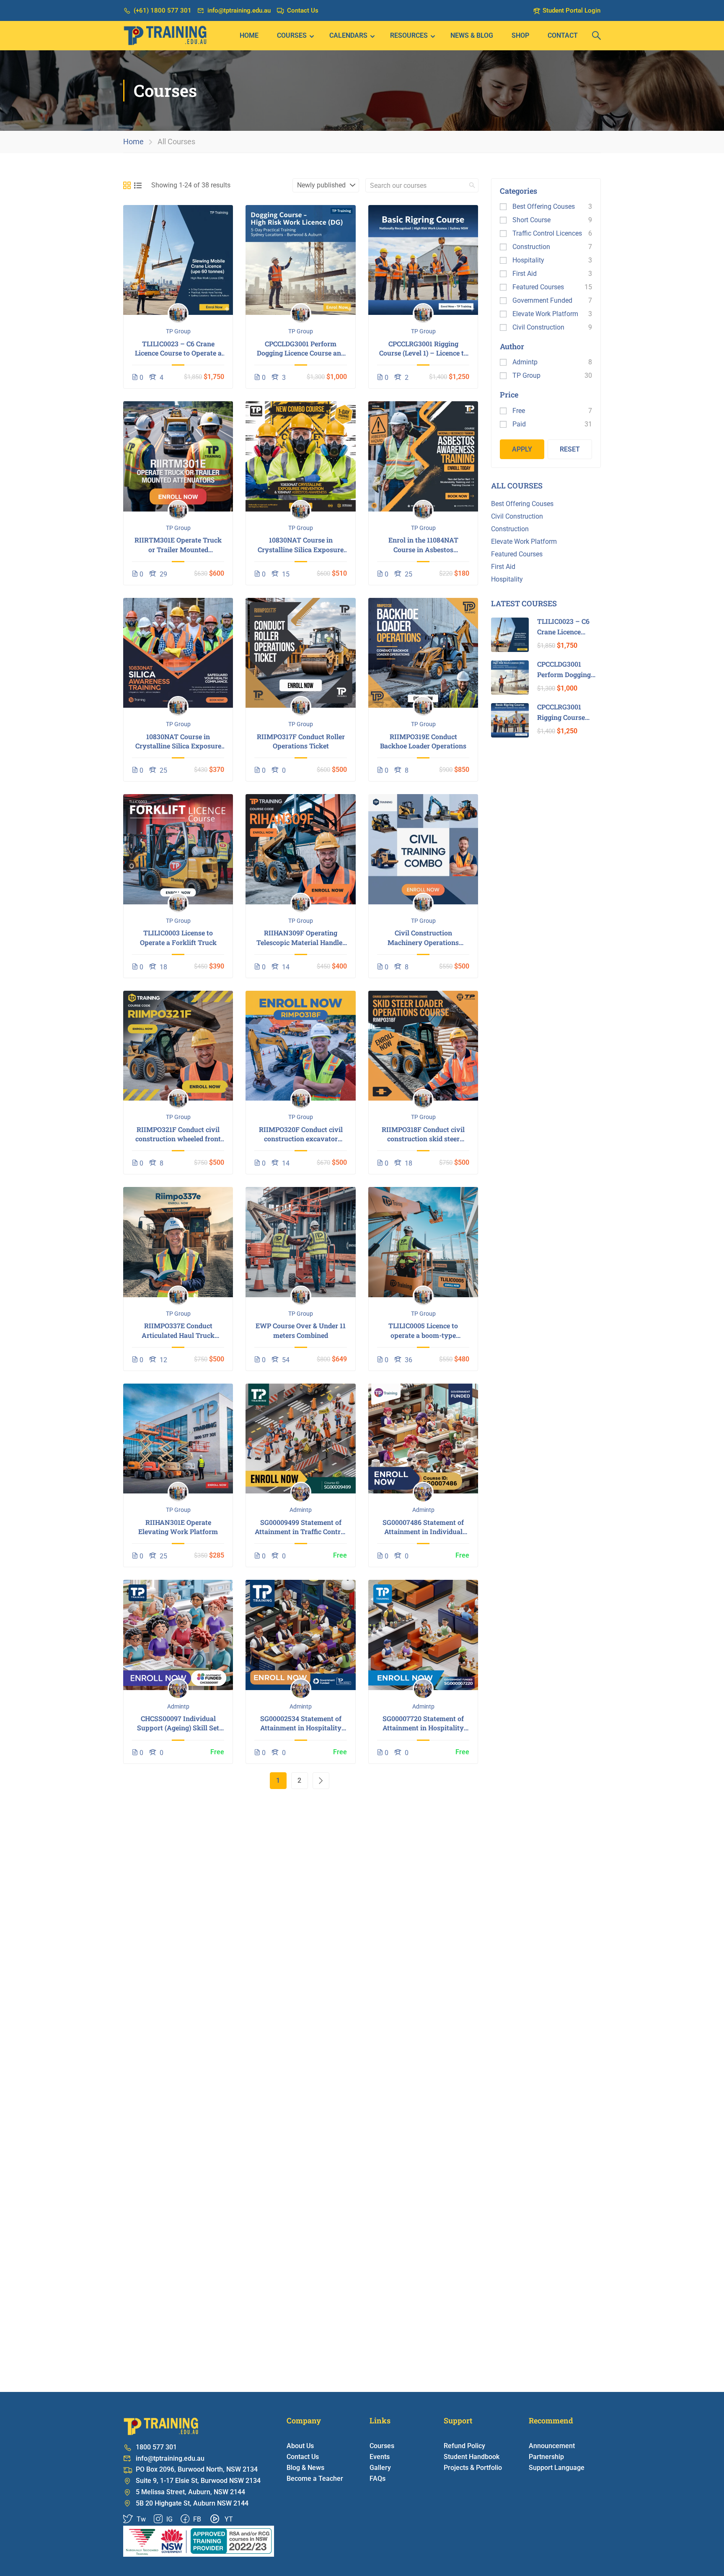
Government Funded (542, 300)
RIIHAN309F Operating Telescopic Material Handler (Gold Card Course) (301, 938)
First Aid (525, 274)
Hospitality (528, 260)
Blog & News (305, 2468)
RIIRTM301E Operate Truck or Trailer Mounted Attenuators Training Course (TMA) (178, 545)
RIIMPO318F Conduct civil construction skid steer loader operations (423, 1134)
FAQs (378, 2479)
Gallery (380, 2468)
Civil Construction (538, 327)
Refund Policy (464, 2446)
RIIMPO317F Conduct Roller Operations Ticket (301, 741)
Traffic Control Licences (547, 233)
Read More (178, 260)
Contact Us (303, 10)
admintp (301, 1510)
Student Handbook (472, 2457)
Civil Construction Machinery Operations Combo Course (423, 938)
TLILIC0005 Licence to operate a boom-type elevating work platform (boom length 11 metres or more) (423, 1331)
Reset (570, 449)
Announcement (552, 2446)
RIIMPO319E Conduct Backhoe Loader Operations (423, 741)
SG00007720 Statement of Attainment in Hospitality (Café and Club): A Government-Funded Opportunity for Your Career (423, 1723)
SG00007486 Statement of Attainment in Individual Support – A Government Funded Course (423, 1527)
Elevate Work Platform (545, 314)
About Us (300, 2446)
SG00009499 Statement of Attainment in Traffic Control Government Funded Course (301, 1527)
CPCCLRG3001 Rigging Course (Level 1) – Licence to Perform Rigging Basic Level (423, 349)
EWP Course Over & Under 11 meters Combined (301, 1330)
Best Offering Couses (544, 206)
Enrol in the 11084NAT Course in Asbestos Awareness (423, 545)
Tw (140, 2519)
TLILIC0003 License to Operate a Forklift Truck (178, 937)
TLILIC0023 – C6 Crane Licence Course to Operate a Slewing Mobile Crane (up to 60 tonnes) (178, 349)
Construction (531, 247)
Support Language (557, 2468)
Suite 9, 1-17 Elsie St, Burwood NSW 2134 (198, 2481)
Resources (409, 35)
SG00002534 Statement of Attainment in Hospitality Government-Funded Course (301, 1723)
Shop (520, 35)
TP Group (178, 331)
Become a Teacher (315, 2479)
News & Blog (472, 35)
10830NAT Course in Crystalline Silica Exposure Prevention (178, 741)
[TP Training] (199, 2541)
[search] (472, 185)
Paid (519, 424)
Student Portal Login (571, 10)
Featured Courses (538, 287)
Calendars (348, 35)
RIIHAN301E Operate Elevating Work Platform (178, 1527)
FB (196, 2519)
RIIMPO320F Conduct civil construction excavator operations (301, 1134)
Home (249, 35)
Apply (522, 449)
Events (380, 2457)
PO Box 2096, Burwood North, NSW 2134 (197, 2469)
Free (519, 411)
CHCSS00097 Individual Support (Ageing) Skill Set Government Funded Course (178, 1723)
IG (169, 2519)
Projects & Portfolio (473, 2468)
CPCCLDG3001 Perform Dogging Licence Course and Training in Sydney (301, 349)
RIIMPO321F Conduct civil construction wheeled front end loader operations (178, 1134)
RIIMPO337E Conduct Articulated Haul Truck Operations (178, 1331)
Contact (563, 35)
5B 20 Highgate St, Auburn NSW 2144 (192, 2503)
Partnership (546, 2457)
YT (228, 2519)
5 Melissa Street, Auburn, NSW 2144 (190, 2492)
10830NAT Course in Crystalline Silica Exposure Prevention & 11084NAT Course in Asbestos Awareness (301, 545)
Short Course (531, 220)
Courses (292, 35)
